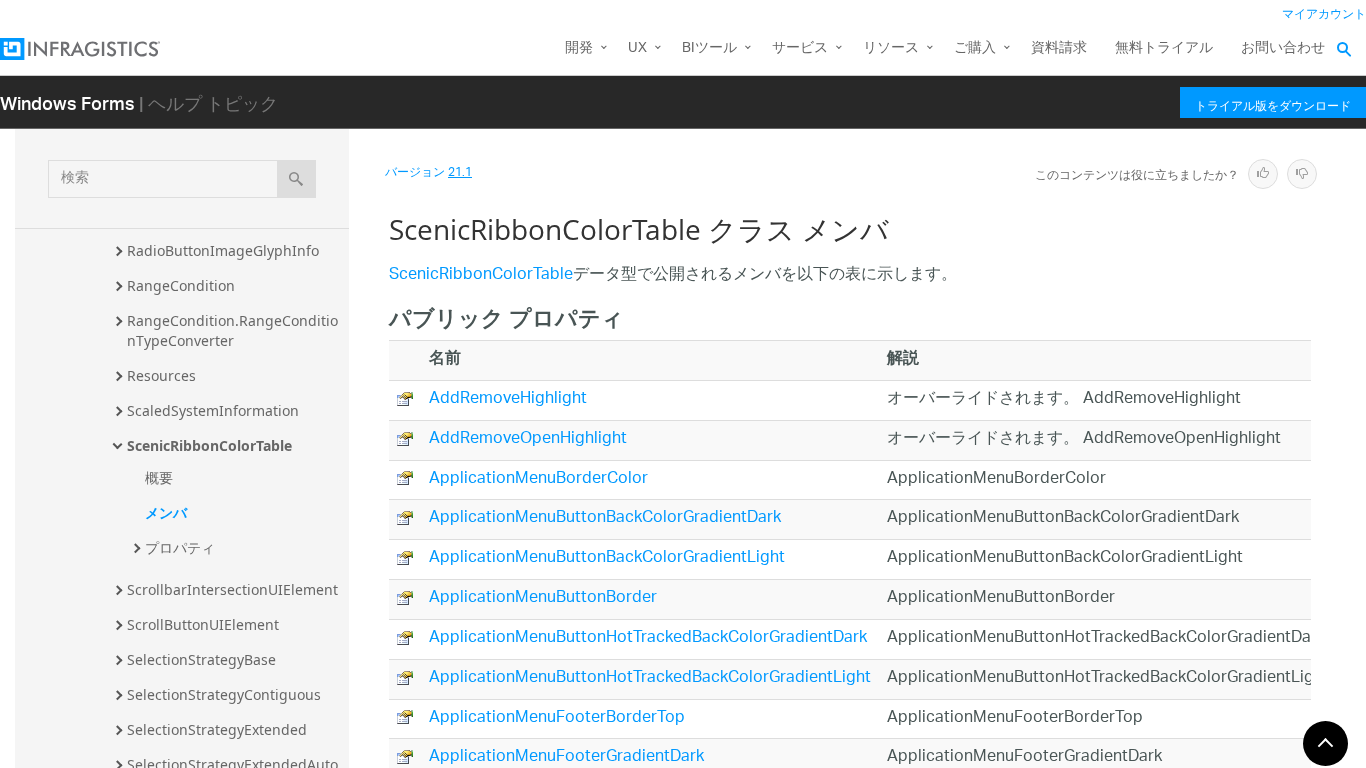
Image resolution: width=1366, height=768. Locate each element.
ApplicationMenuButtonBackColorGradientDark (605, 518)
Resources (161, 375)
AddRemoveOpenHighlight (528, 439)
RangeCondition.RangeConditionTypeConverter (232, 330)
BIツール (709, 48)
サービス (800, 48)
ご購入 (975, 48)
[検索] (296, 179)
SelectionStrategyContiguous (224, 694)
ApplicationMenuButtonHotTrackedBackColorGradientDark (648, 638)
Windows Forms (67, 102)
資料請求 (1059, 48)
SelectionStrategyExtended (217, 729)
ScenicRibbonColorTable (209, 445)
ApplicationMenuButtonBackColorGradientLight (607, 558)
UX (637, 48)
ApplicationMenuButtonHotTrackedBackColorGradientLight (650, 678)
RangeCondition (181, 285)
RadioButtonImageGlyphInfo (223, 250)
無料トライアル (1164, 48)
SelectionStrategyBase (201, 659)
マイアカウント (1324, 14)
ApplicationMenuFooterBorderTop (557, 718)
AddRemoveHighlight (508, 399)
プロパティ (180, 547)
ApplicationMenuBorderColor (538, 479)
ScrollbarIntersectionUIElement (232, 589)
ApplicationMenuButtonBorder (543, 598)
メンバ (166, 512)
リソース (891, 48)
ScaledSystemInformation (213, 410)
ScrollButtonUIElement (203, 624)
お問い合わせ (1283, 48)
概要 (159, 477)
